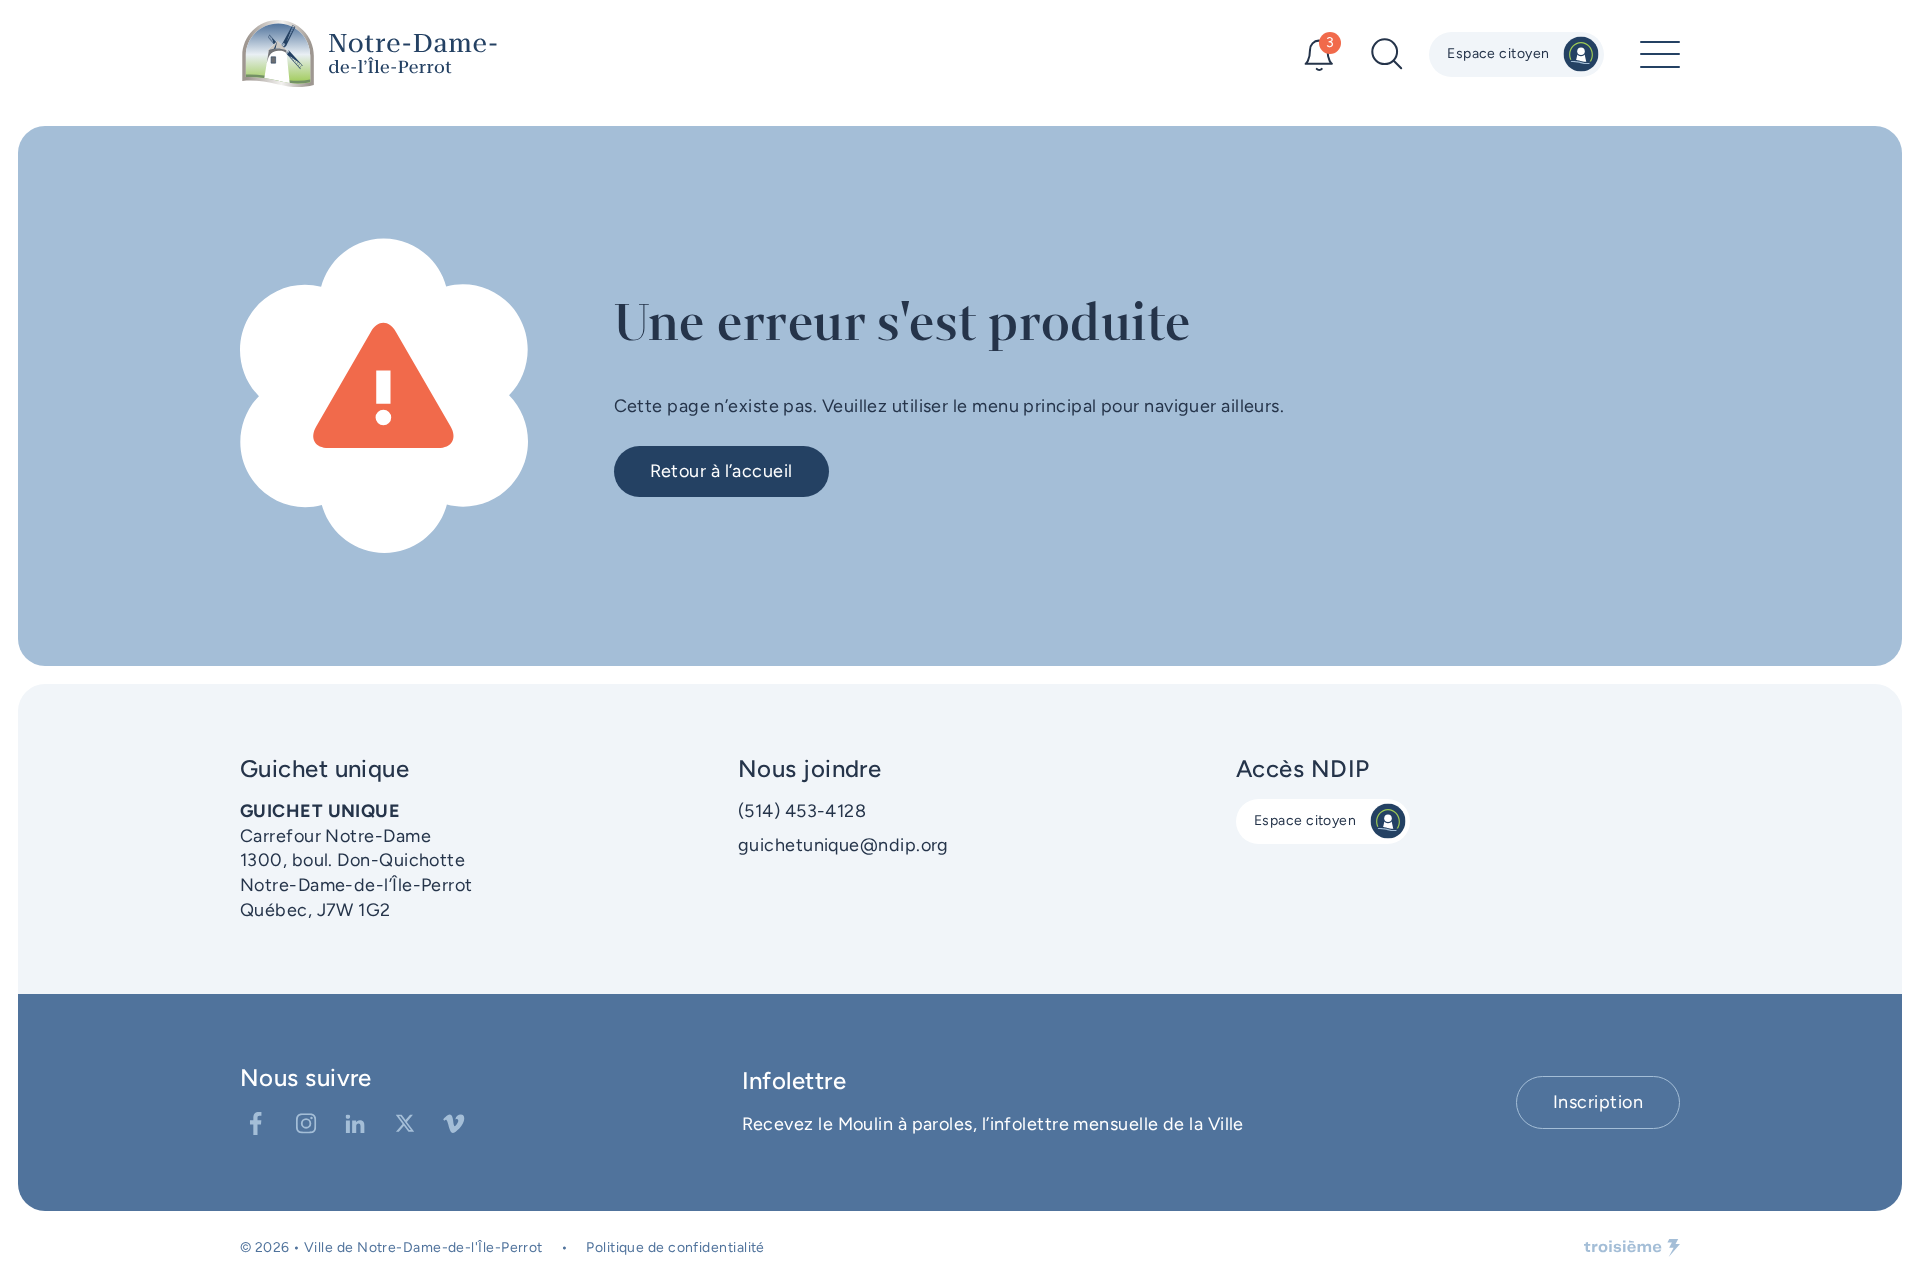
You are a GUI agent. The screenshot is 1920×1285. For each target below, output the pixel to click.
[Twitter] (405, 1124)
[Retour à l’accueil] (369, 54)
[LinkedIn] (355, 1124)
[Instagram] (306, 1124)
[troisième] (1632, 1248)
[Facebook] (256, 1124)
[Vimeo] (454, 1124)
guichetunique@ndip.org (843, 845)
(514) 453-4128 (802, 811)
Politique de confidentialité (675, 1247)
